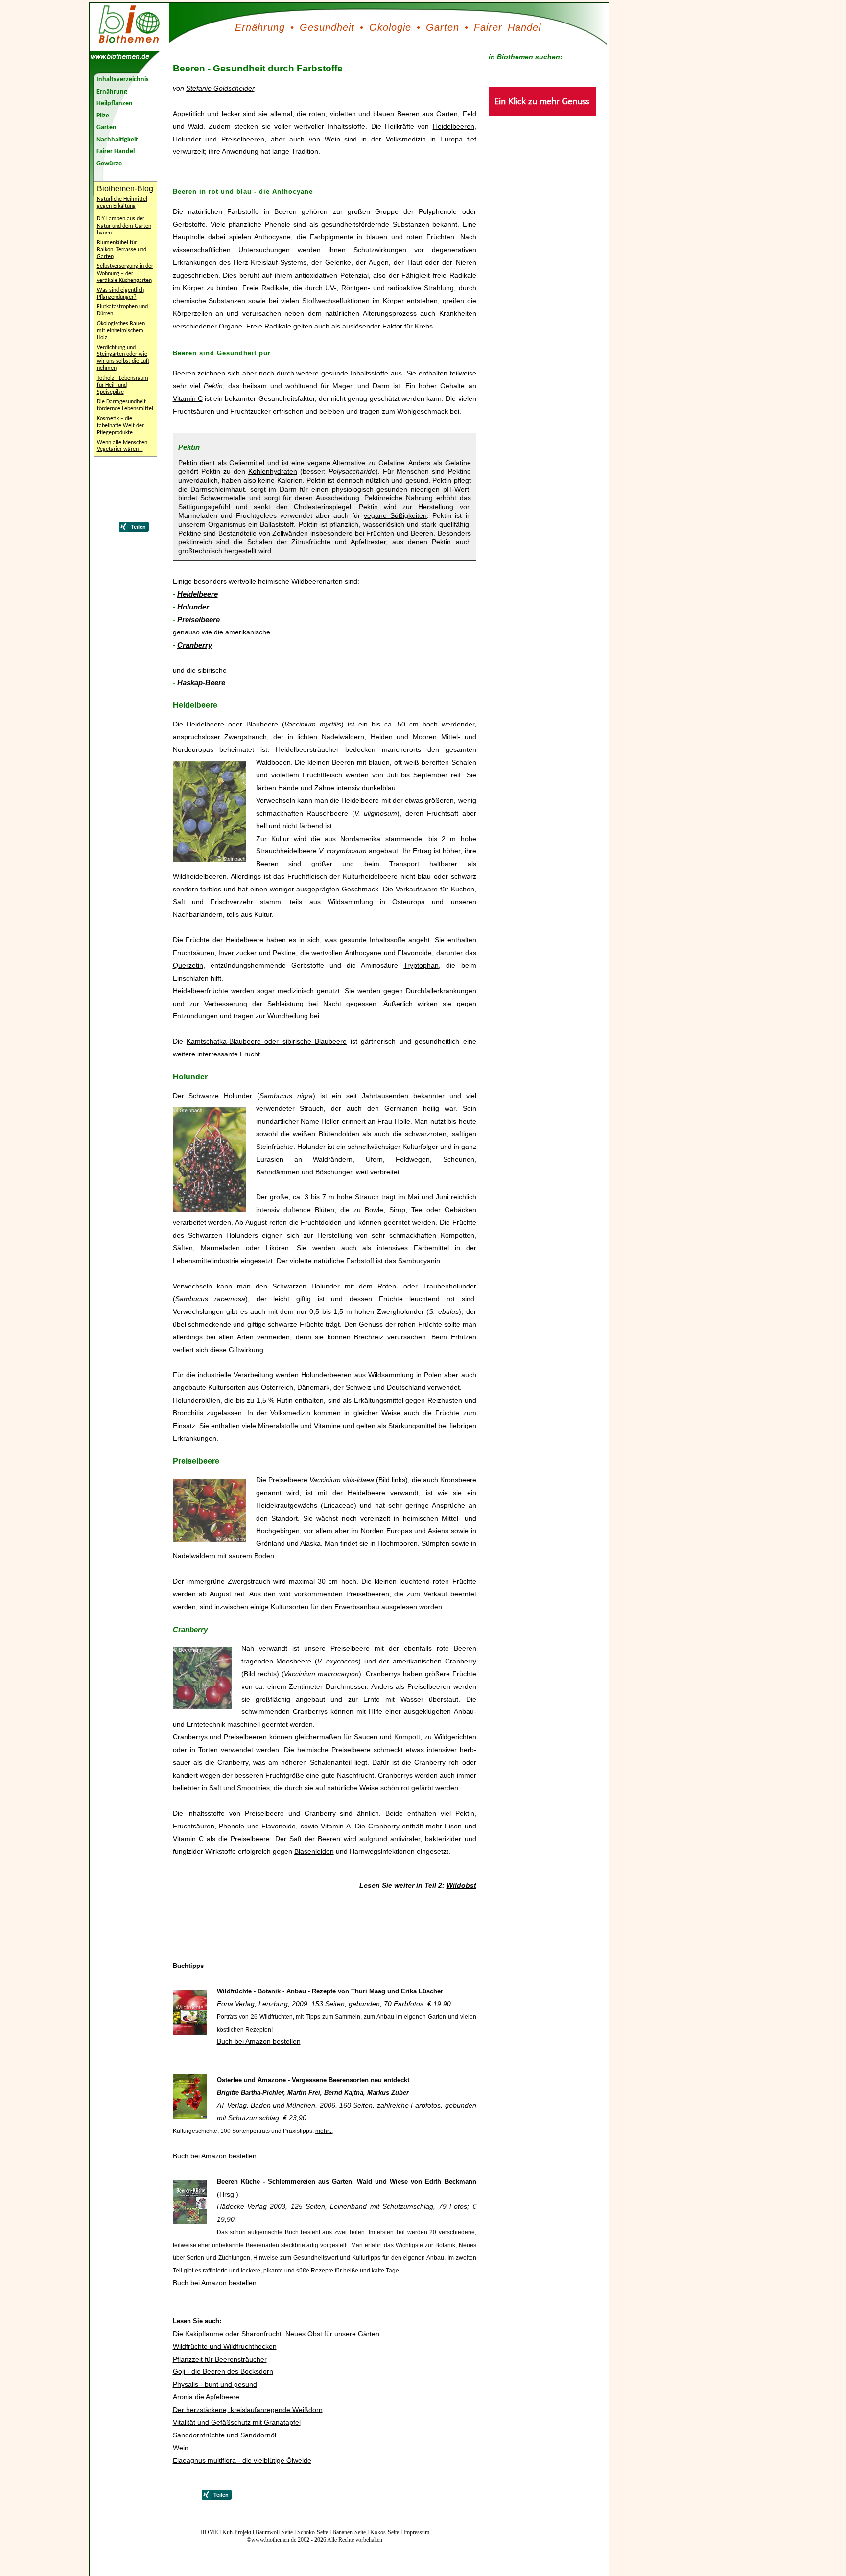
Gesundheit (327, 27)
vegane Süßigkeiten (395, 515)
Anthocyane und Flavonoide (388, 953)
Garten (443, 27)
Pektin (213, 386)
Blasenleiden (314, 1851)
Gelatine (391, 463)
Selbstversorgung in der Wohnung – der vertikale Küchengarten (125, 273)
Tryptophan (421, 965)
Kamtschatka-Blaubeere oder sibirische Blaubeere (267, 1041)
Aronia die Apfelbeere (206, 2397)
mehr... (324, 2131)
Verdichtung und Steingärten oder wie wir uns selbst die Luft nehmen (123, 358)
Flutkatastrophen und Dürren (122, 310)
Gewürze (109, 164)
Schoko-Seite (313, 2532)
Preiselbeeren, (244, 139)
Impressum (416, 2532)
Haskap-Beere (201, 683)
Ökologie (390, 27)
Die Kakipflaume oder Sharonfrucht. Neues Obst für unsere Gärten (276, 2334)
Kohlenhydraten (273, 471)
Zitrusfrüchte (311, 542)
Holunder (187, 139)
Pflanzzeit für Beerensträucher (220, 2359)
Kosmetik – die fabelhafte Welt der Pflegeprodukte (120, 425)
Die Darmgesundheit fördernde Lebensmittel (125, 405)
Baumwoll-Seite (274, 2532)
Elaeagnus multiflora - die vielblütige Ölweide (242, 2460)
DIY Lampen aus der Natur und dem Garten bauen (124, 226)
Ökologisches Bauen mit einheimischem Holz (121, 330)
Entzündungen (195, 1016)
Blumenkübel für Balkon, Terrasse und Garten (122, 250)
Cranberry (195, 645)
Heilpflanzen (115, 104)
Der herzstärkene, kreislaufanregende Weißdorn (248, 2410)
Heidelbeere (198, 594)
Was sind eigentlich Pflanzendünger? (120, 294)
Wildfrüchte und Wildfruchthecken (225, 2346)
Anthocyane (272, 237)
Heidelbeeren (454, 126)
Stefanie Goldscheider (220, 88)
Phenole (232, 1826)
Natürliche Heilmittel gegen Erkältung (122, 203)
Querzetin (188, 965)
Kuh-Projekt (237, 2532)
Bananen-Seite (349, 2532)
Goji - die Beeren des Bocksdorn (223, 2371)
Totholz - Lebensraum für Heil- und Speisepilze (123, 385)
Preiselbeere (199, 620)
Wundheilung (288, 1016)
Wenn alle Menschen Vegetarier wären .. (122, 446)
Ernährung (260, 27)
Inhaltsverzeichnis (123, 80)
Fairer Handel (507, 27)
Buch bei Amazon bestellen (259, 2041)
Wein (332, 139)
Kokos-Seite (385, 2532)
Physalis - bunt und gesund (215, 2384)
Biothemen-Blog (125, 189)
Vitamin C (188, 398)
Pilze (103, 116)
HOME (209, 2532)
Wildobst (461, 1885)
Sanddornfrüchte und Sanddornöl (224, 2435)
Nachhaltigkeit (117, 140)
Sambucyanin (419, 1261)
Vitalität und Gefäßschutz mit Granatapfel (237, 2422)
